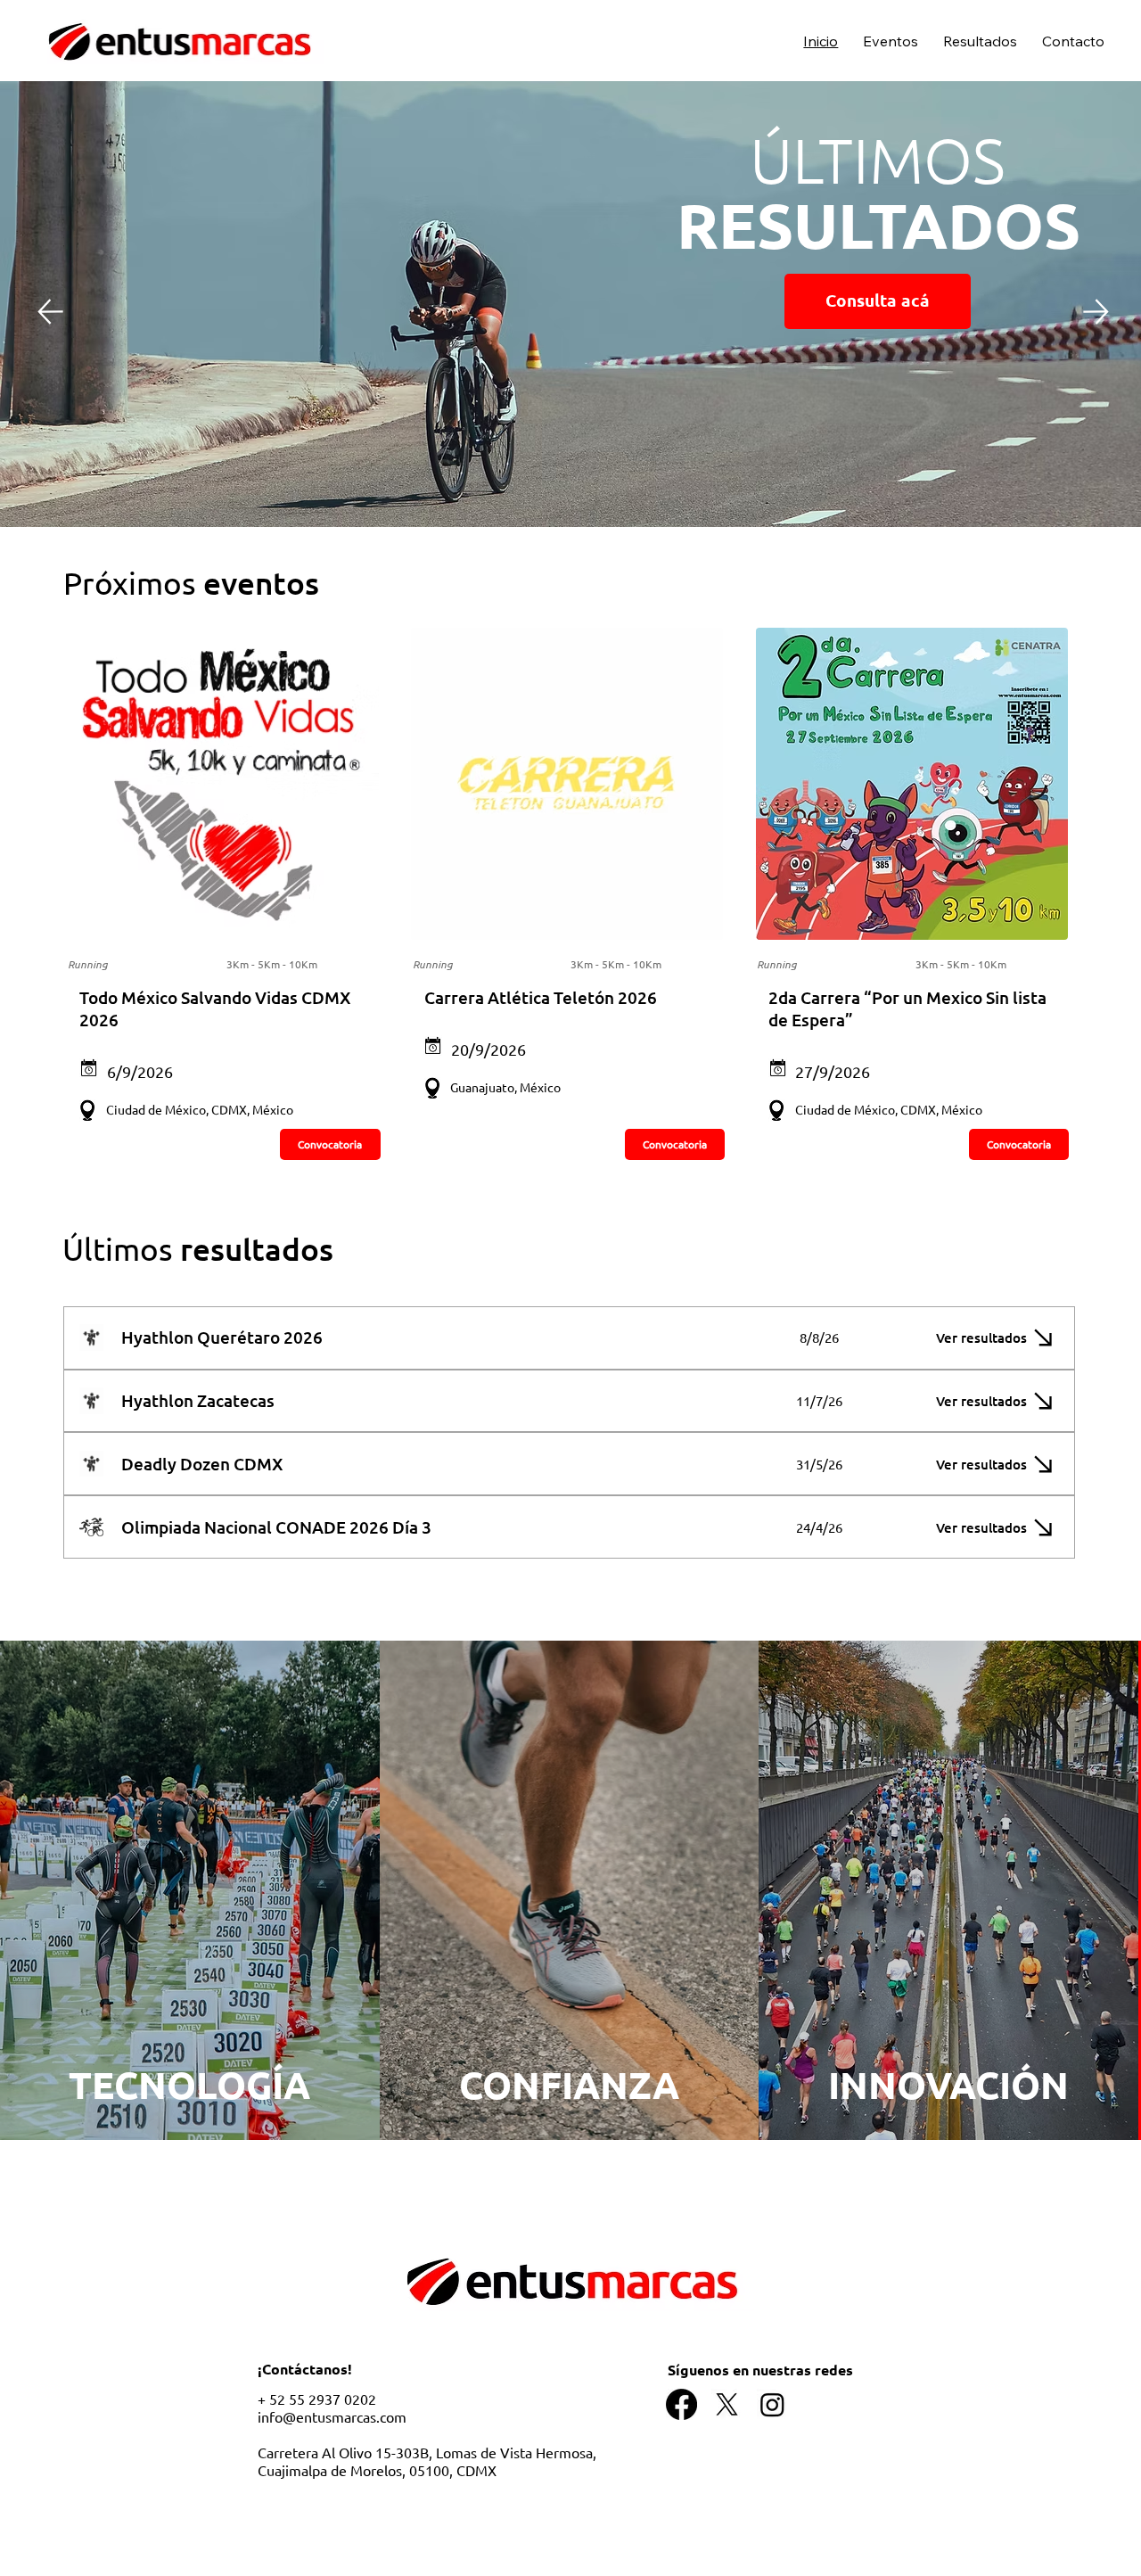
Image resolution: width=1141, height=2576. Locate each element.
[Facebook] (681, 2404)
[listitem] (190, 1890)
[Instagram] (772, 2404)
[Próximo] (1096, 312)
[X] (727, 2404)
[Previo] (50, 311)
